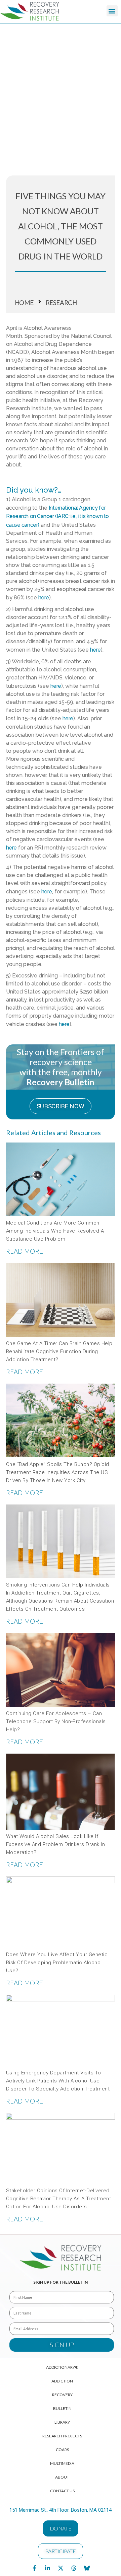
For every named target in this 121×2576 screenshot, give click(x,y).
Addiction (62, 2381)
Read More (25, 1251)
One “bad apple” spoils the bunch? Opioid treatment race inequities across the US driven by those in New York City (58, 1472)
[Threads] (74, 2568)
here (11, 848)
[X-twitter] (61, 2568)
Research (61, 303)
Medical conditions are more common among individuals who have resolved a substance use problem (55, 1231)
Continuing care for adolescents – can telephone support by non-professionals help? (56, 1721)
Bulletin (62, 2408)
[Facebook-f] (34, 2568)
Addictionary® (62, 2367)
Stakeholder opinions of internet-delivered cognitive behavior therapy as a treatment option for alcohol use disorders (59, 2199)
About (62, 2477)
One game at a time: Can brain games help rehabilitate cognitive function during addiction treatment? (59, 1351)
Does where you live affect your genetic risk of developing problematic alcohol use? (57, 1963)
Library (62, 2422)
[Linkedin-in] (47, 2568)
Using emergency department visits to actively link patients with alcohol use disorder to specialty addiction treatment (58, 2081)
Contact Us (62, 2491)
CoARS (62, 2450)
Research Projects (62, 2436)
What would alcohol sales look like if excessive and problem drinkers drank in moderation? (56, 1844)
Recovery (62, 2395)
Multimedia (62, 2463)
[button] (112, 11)
